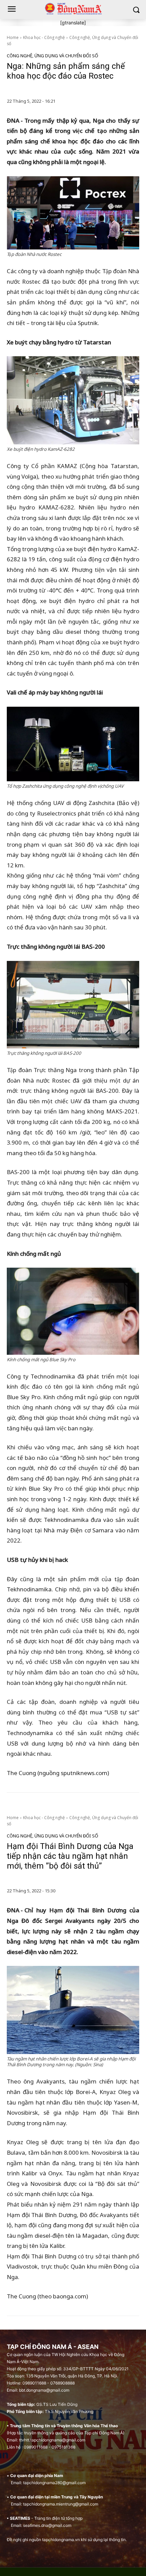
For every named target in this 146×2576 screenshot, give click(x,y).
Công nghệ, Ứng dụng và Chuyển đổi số (52, 56)
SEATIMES (20, 2518)
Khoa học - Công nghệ (44, 37)
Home (13, 37)
